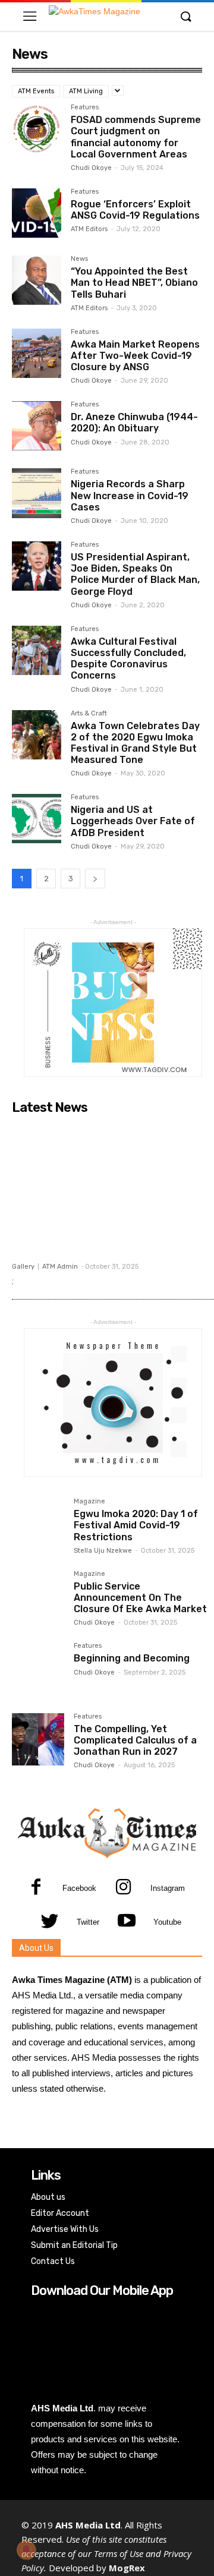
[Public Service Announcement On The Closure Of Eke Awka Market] (38, 1597)
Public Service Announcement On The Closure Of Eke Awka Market (140, 1598)
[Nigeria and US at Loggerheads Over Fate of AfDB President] (37, 819)
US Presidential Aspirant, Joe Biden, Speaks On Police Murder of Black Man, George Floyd (135, 574)
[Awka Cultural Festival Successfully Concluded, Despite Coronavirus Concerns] (37, 650)
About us (48, 2197)
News (79, 259)
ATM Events (36, 91)
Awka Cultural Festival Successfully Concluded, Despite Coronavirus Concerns (128, 659)
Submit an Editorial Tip (74, 2245)
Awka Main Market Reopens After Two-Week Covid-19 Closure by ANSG (135, 356)
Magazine (89, 1502)
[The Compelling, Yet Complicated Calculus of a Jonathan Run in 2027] (38, 1739)
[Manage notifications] (26, 2550)
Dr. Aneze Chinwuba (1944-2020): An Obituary (134, 422)
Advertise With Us (65, 2229)
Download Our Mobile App (102, 2290)
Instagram (168, 1888)
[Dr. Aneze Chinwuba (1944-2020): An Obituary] (37, 426)
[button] (185, 17)
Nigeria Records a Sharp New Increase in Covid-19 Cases (130, 495)
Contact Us (53, 2261)
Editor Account (60, 2213)
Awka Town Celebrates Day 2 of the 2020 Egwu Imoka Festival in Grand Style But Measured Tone (135, 743)
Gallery (23, 1267)
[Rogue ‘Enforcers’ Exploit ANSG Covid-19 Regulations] (37, 213)
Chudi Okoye (91, 168)
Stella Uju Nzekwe (103, 1551)
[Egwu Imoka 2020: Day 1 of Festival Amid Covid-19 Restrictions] (38, 1524)
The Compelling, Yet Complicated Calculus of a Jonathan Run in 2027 (135, 1740)
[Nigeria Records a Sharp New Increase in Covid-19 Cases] (37, 493)
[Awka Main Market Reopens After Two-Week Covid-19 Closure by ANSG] (37, 353)
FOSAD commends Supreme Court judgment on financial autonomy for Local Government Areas (136, 137)
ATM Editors (89, 229)
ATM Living (86, 91)
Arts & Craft (89, 714)
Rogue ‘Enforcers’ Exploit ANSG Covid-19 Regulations (135, 210)
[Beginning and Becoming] (38, 1669)
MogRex (127, 2568)
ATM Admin (60, 1267)
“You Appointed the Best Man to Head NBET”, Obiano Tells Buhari (134, 283)
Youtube (167, 1922)
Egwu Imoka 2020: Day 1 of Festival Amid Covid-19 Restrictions (136, 1525)
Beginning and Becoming (132, 1658)
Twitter (88, 1922)
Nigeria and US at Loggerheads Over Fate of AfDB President (133, 821)
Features (85, 108)
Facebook (79, 1888)
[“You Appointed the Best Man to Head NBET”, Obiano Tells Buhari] (37, 280)
